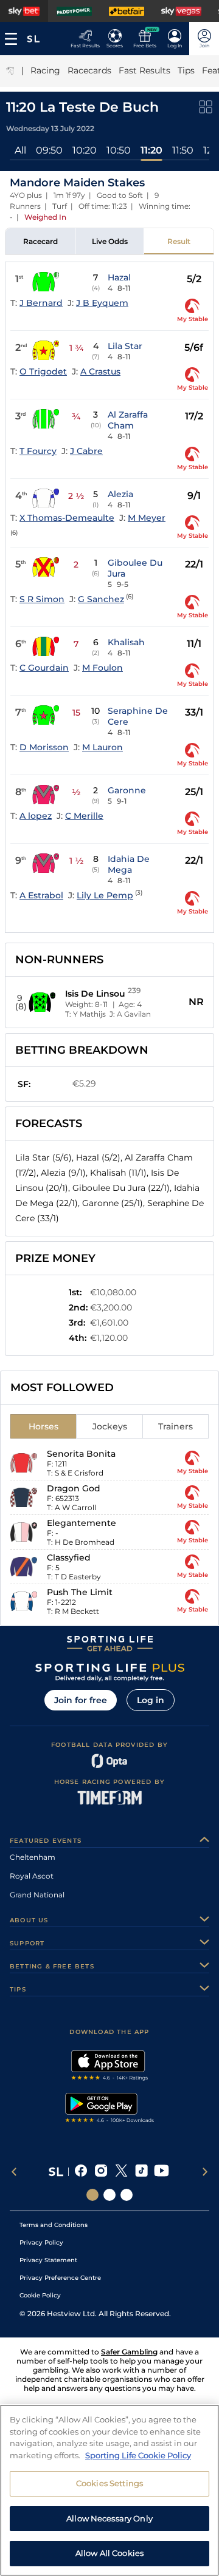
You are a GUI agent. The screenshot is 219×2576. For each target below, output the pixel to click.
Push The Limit (80, 1592)
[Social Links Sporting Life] (92, 2195)
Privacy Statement (48, 2260)
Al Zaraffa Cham (128, 420)
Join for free (81, 1700)
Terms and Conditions (54, 2225)
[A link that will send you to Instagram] (101, 2172)
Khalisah (126, 642)
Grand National (37, 1895)
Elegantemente (82, 1523)
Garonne (127, 790)
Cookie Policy (40, 2295)
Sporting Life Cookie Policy (138, 2455)
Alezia (120, 494)
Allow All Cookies (109, 2553)
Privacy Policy (41, 2242)
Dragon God (74, 1488)
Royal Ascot (32, 1876)
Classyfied (69, 1557)
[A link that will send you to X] (121, 2172)
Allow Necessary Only (109, 2518)
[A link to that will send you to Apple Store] (110, 2067)
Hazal (119, 277)
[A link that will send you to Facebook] (81, 2172)
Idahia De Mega (129, 864)
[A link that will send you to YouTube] (162, 2172)
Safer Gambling (129, 2352)
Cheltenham (33, 1857)
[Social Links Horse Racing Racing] (109, 2195)
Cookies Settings (109, 2483)
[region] (109, 2490)
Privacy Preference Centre (60, 2278)
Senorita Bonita (81, 1454)
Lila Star (125, 346)
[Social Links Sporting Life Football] (127, 2195)
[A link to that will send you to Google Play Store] (110, 2109)
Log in (151, 1700)
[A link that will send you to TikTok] (141, 2172)
